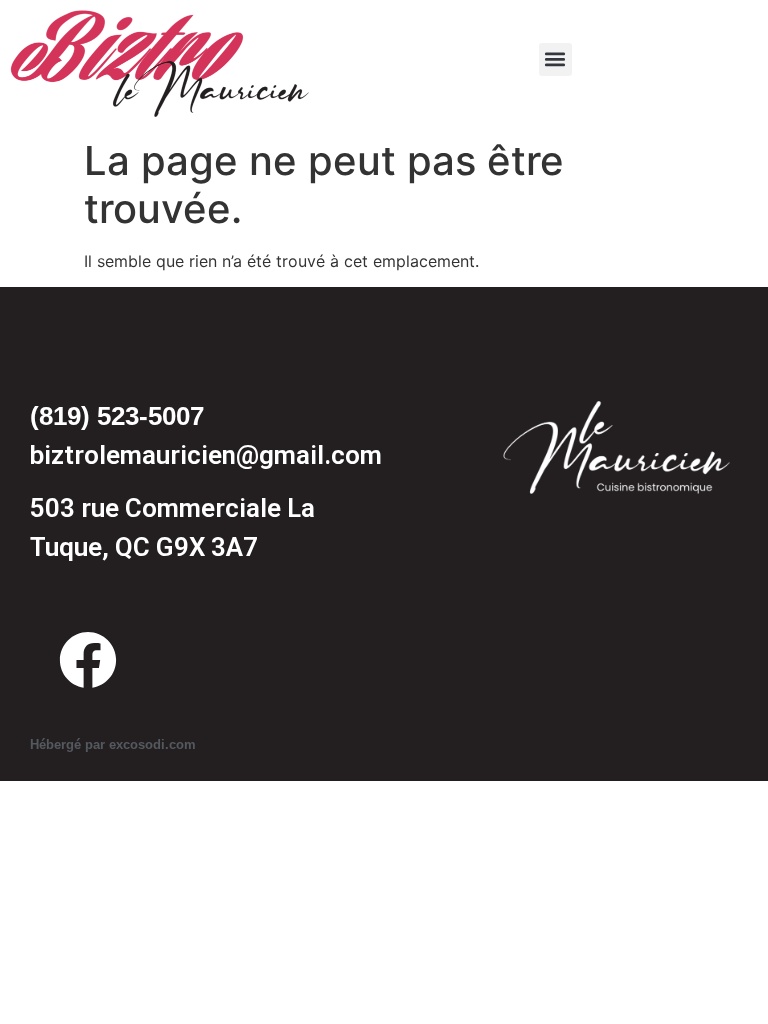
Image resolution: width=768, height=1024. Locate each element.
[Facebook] (88, 660)
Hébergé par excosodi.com (113, 744)
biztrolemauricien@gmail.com (206, 455)
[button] (555, 59)
